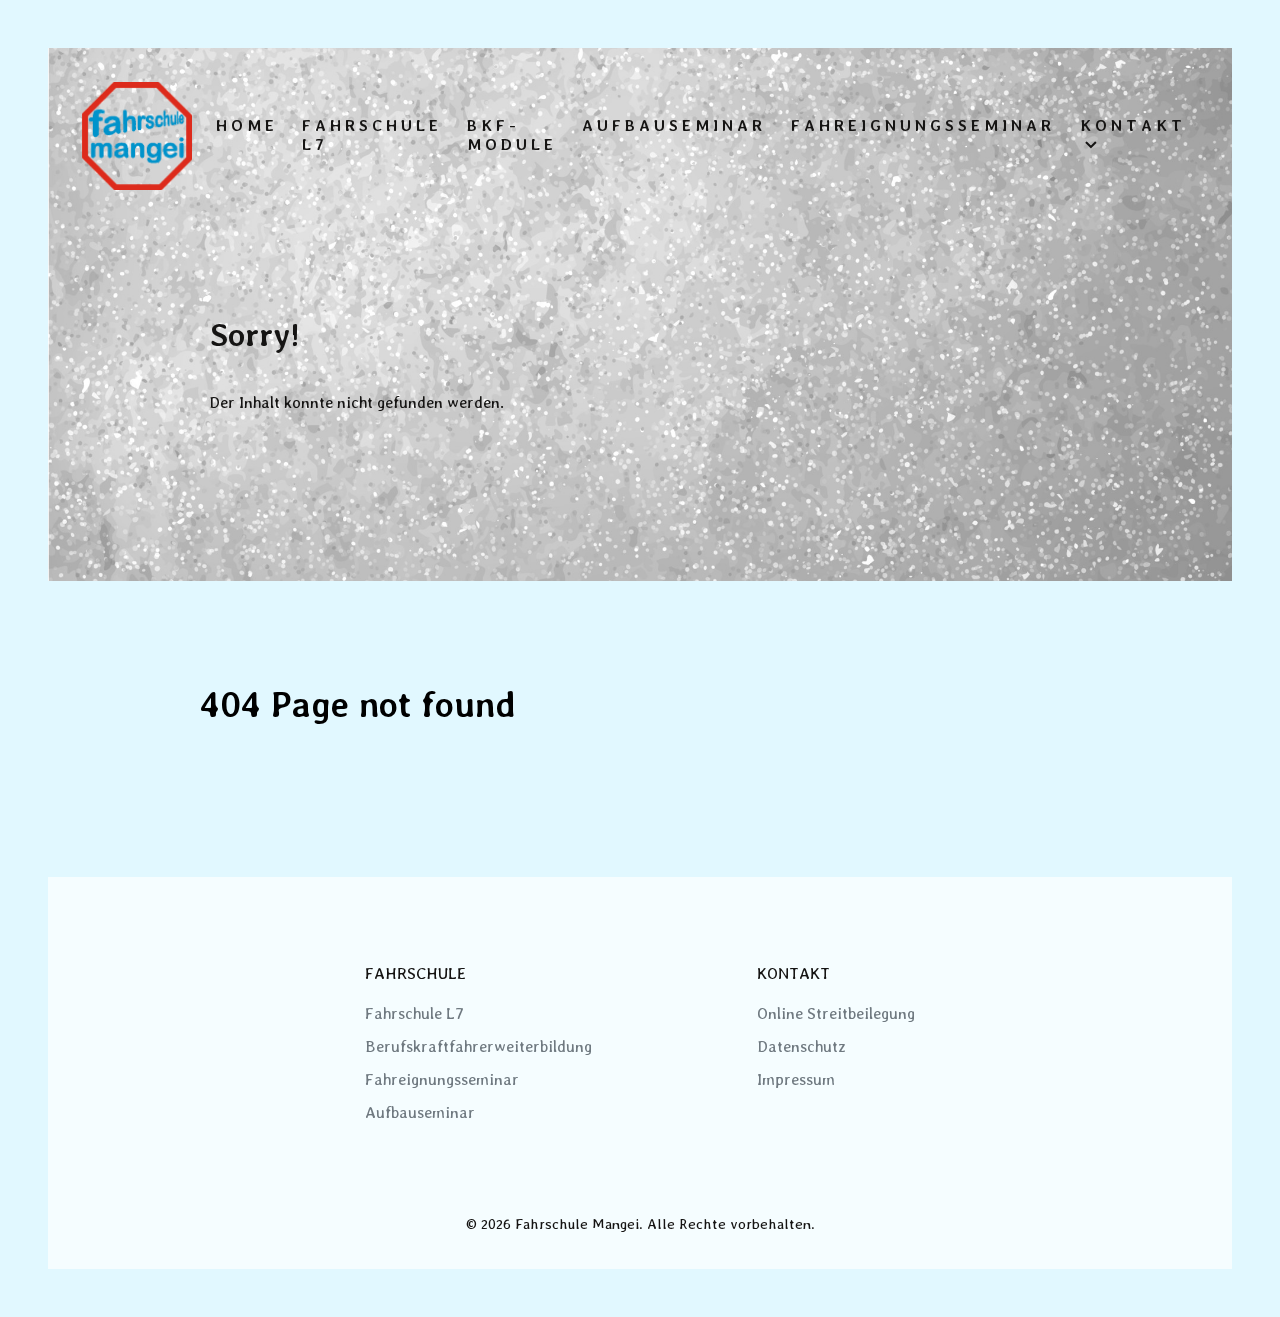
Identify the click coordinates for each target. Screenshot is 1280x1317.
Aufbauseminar (420, 1112)
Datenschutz (801, 1046)
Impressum (796, 1079)
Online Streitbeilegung (836, 1013)
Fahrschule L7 (414, 1013)
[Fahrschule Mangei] (137, 136)
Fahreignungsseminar (442, 1079)
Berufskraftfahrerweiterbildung (478, 1046)
